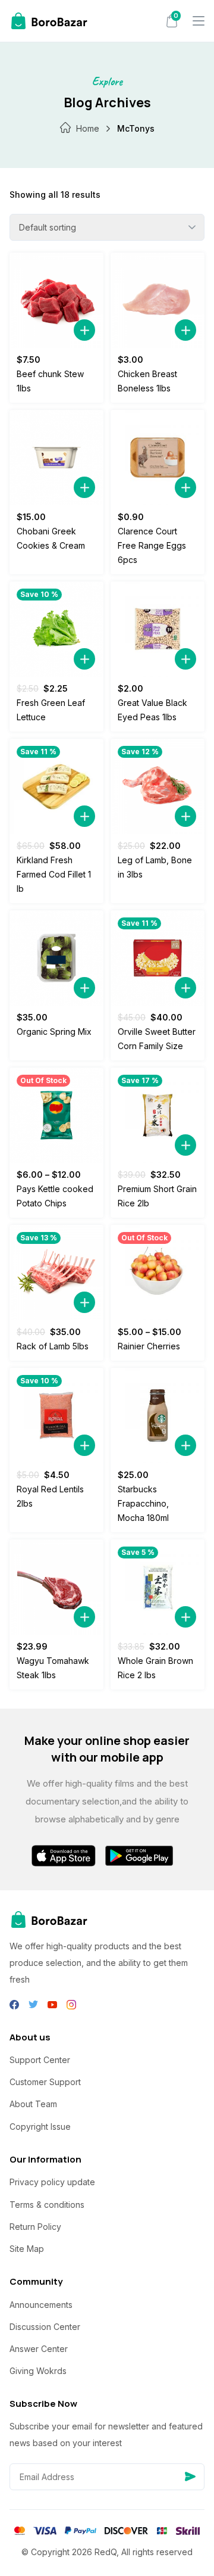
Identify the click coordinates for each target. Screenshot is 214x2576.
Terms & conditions (47, 2205)
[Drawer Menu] (199, 21)
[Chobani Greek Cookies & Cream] (56, 458)
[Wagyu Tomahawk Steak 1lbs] (56, 1587)
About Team (33, 2104)
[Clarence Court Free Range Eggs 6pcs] (158, 458)
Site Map (27, 2249)
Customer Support (45, 2082)
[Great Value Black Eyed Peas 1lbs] (158, 629)
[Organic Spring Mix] (56, 958)
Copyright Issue (40, 2127)
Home (88, 128)
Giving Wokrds (38, 2371)
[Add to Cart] (84, 330)
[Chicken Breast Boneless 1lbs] (158, 300)
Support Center (40, 2060)
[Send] (190, 2477)
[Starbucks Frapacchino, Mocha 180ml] (158, 1415)
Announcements (41, 2305)
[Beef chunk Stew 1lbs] (56, 300)
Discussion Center (45, 2327)
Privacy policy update (52, 2182)
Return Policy (35, 2227)
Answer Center (39, 2349)
